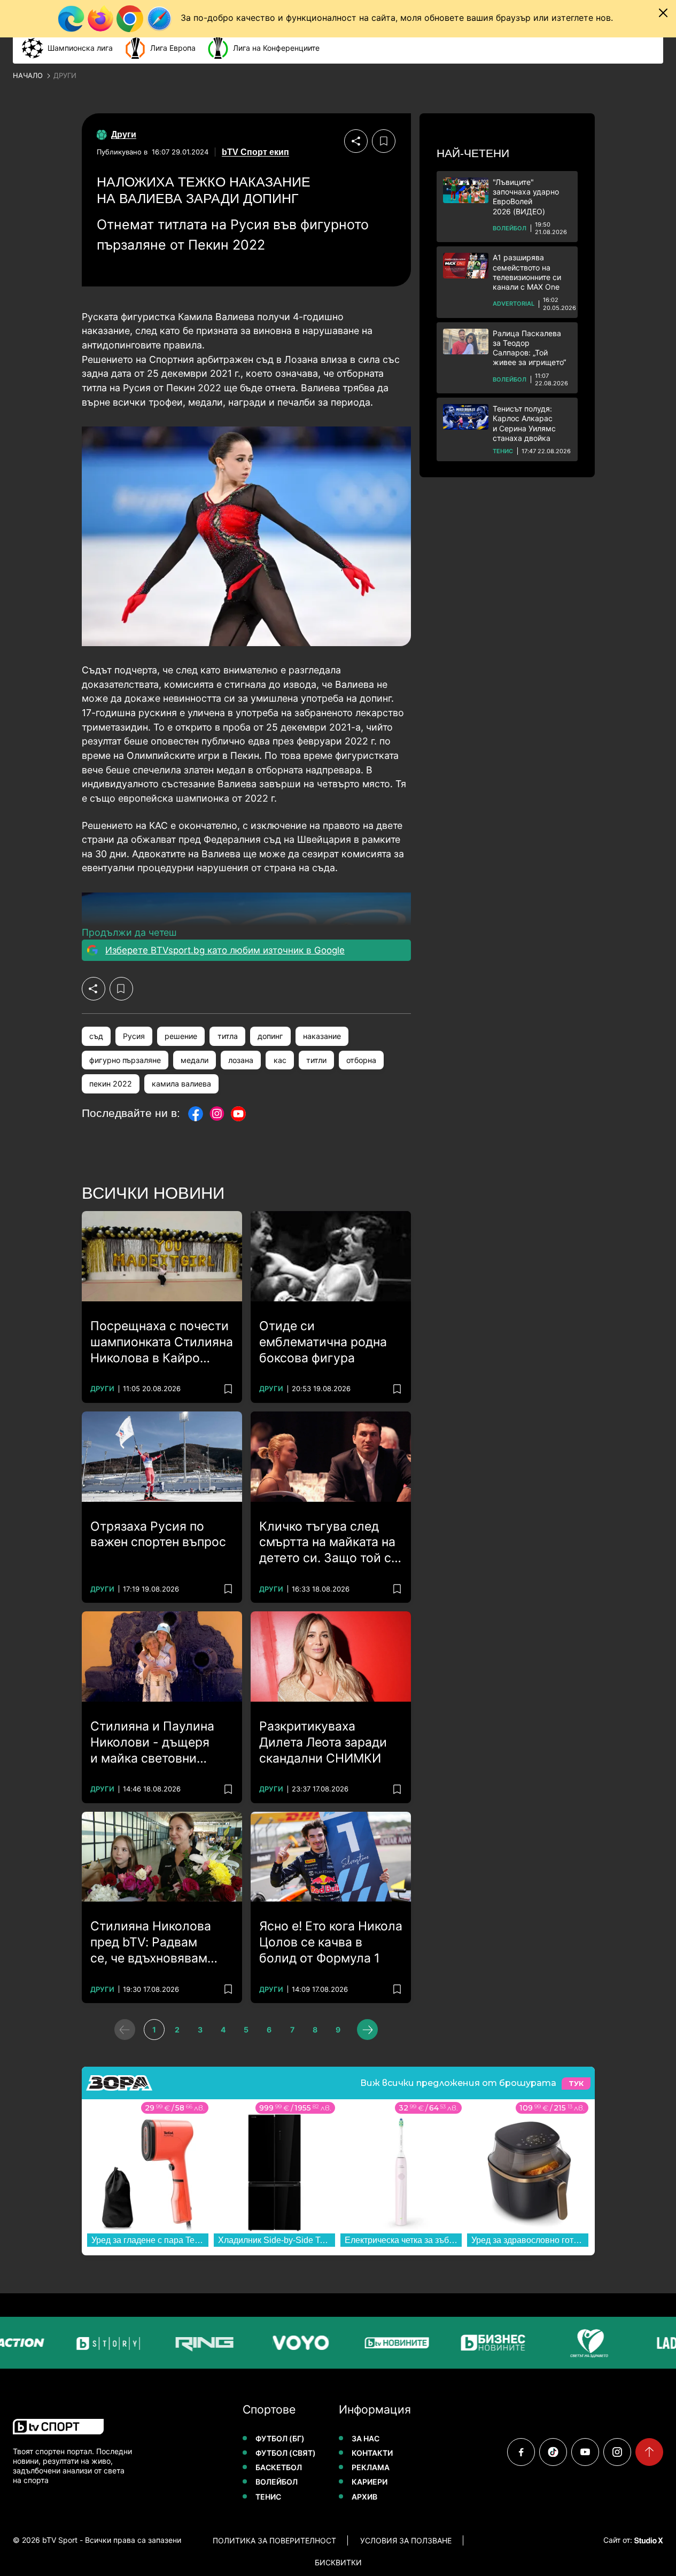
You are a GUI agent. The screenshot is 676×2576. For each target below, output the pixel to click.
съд (96, 1036)
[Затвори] (663, 13)
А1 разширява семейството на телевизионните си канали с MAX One (527, 272)
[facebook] (521, 2452)
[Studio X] (648, 2540)
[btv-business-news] (486, 2343)
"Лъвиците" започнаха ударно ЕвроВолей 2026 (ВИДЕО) (526, 197)
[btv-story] (102, 2343)
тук (576, 2084)
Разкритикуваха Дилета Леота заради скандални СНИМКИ (323, 1742)
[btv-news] (390, 2343)
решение (181, 1036)
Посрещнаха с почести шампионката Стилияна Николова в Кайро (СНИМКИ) (162, 1343)
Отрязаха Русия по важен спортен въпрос (158, 1534)
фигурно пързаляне (125, 1060)
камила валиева (181, 1084)
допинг (270, 1036)
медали (195, 1060)
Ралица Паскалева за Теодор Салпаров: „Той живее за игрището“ (529, 348)
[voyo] (294, 2343)
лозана (241, 1060)
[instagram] (617, 2452)
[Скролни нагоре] (649, 2452)
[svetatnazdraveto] (582, 2343)
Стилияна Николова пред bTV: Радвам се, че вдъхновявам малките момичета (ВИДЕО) (151, 1943)
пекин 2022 (111, 1084)
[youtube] (585, 2452)
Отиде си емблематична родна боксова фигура (323, 1342)
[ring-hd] (198, 2343)
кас (280, 1060)
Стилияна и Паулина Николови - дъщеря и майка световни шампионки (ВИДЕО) (152, 1743)
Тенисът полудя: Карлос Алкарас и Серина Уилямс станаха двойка (524, 423)
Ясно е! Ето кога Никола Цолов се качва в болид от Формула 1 (331, 1942)
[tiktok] (553, 2452)
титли (316, 1060)
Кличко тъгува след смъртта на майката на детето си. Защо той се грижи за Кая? (329, 1543)
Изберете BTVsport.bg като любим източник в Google (225, 950)
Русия (134, 1036)
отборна (361, 1060)
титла (228, 1036)
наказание (322, 1036)
